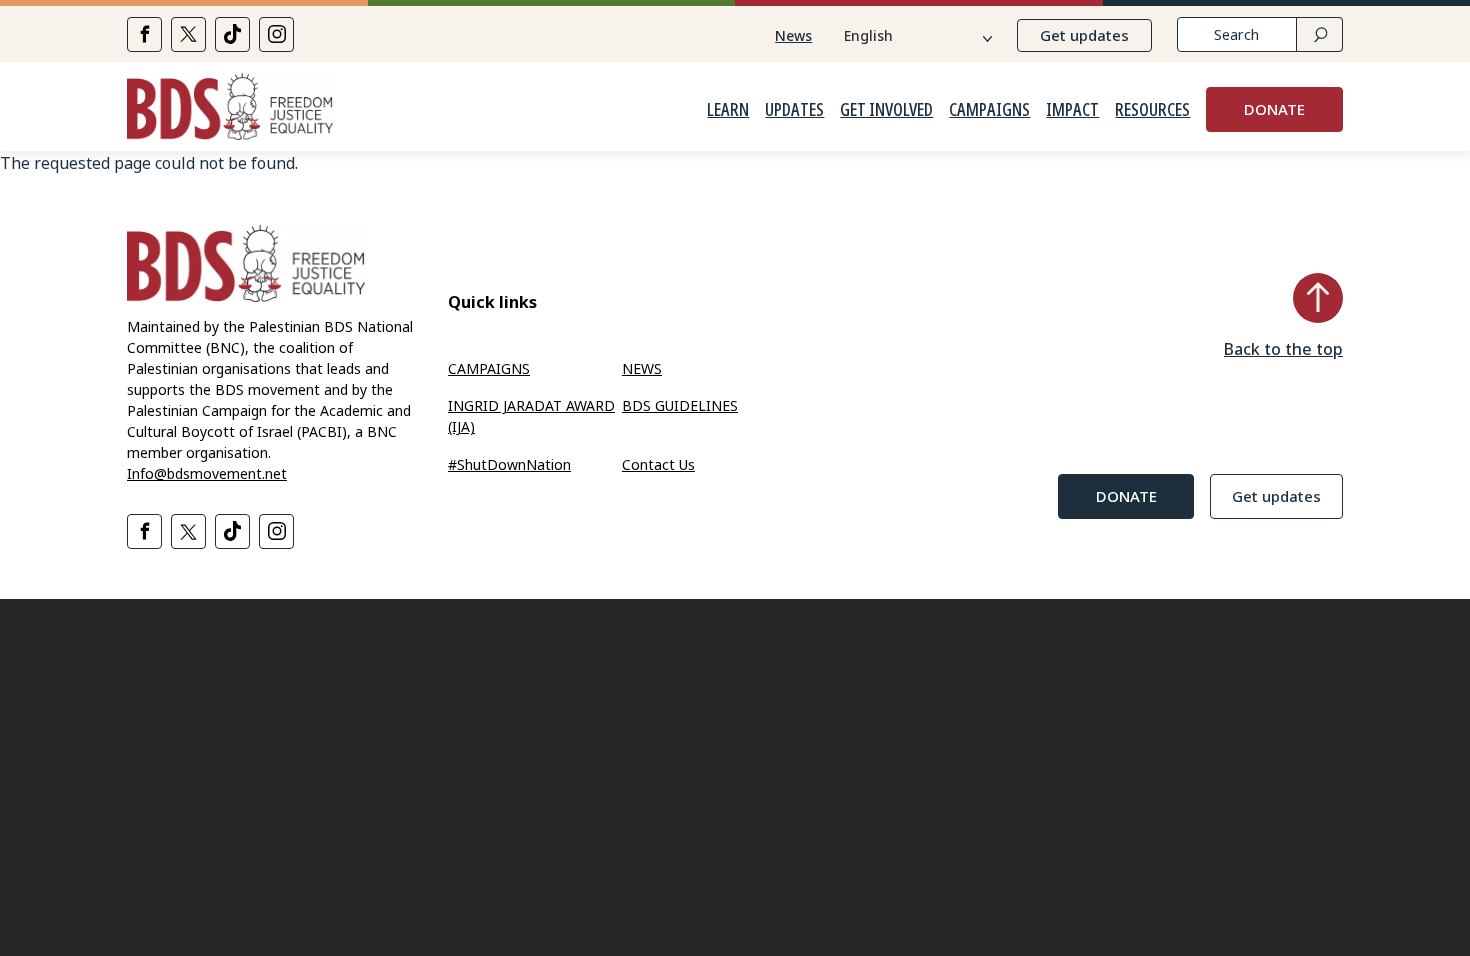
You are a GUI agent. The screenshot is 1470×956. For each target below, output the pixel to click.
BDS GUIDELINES (680, 405)
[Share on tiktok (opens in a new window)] (232, 34)
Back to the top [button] (1283, 349)
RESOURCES (1152, 110)
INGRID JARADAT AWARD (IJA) (531, 416)
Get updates (1084, 35)
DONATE (1274, 109)
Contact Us (658, 464)
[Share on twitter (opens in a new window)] (188, 34)
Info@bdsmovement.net (207, 473)
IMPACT (1072, 110)
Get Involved (886, 110)
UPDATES (794, 110)
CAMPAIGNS (989, 110)
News (793, 35)
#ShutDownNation (509, 464)
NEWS (642, 368)
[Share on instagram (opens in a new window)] (276, 34)
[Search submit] (1319, 34)
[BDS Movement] (230, 109)
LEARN (728, 110)
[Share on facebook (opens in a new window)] (144, 34)
